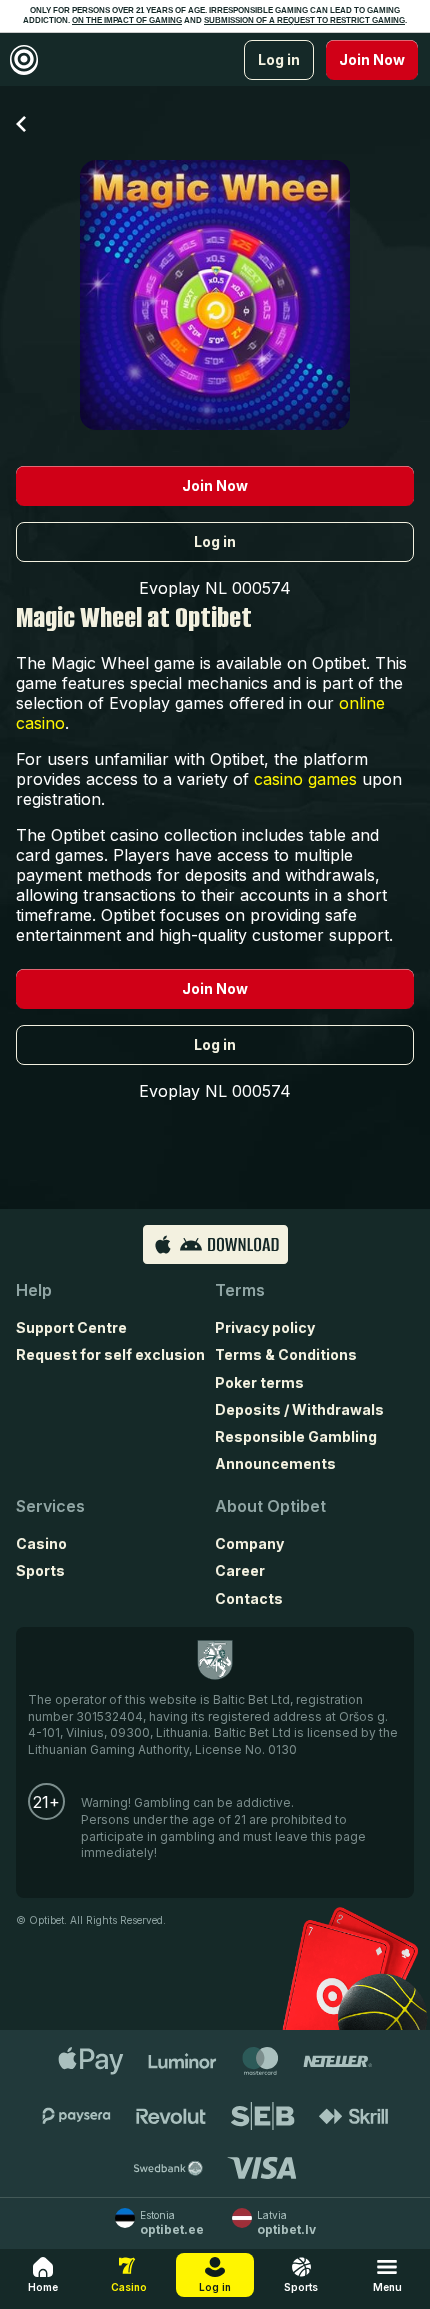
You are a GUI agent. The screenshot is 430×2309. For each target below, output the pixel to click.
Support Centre (71, 1327)
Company (249, 1543)
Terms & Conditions (286, 1354)
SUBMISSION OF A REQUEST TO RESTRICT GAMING (304, 20)
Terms (240, 1290)
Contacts (249, 1598)
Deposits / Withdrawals (299, 1409)
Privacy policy (265, 1327)
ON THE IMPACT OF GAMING (127, 20)
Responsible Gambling (296, 1436)
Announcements (275, 1463)
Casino (41, 1543)
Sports (40, 1570)
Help (34, 1290)
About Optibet (270, 1506)
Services (50, 1506)
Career (240, 1570)
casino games (305, 779)
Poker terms (259, 1382)
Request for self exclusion (110, 1354)
